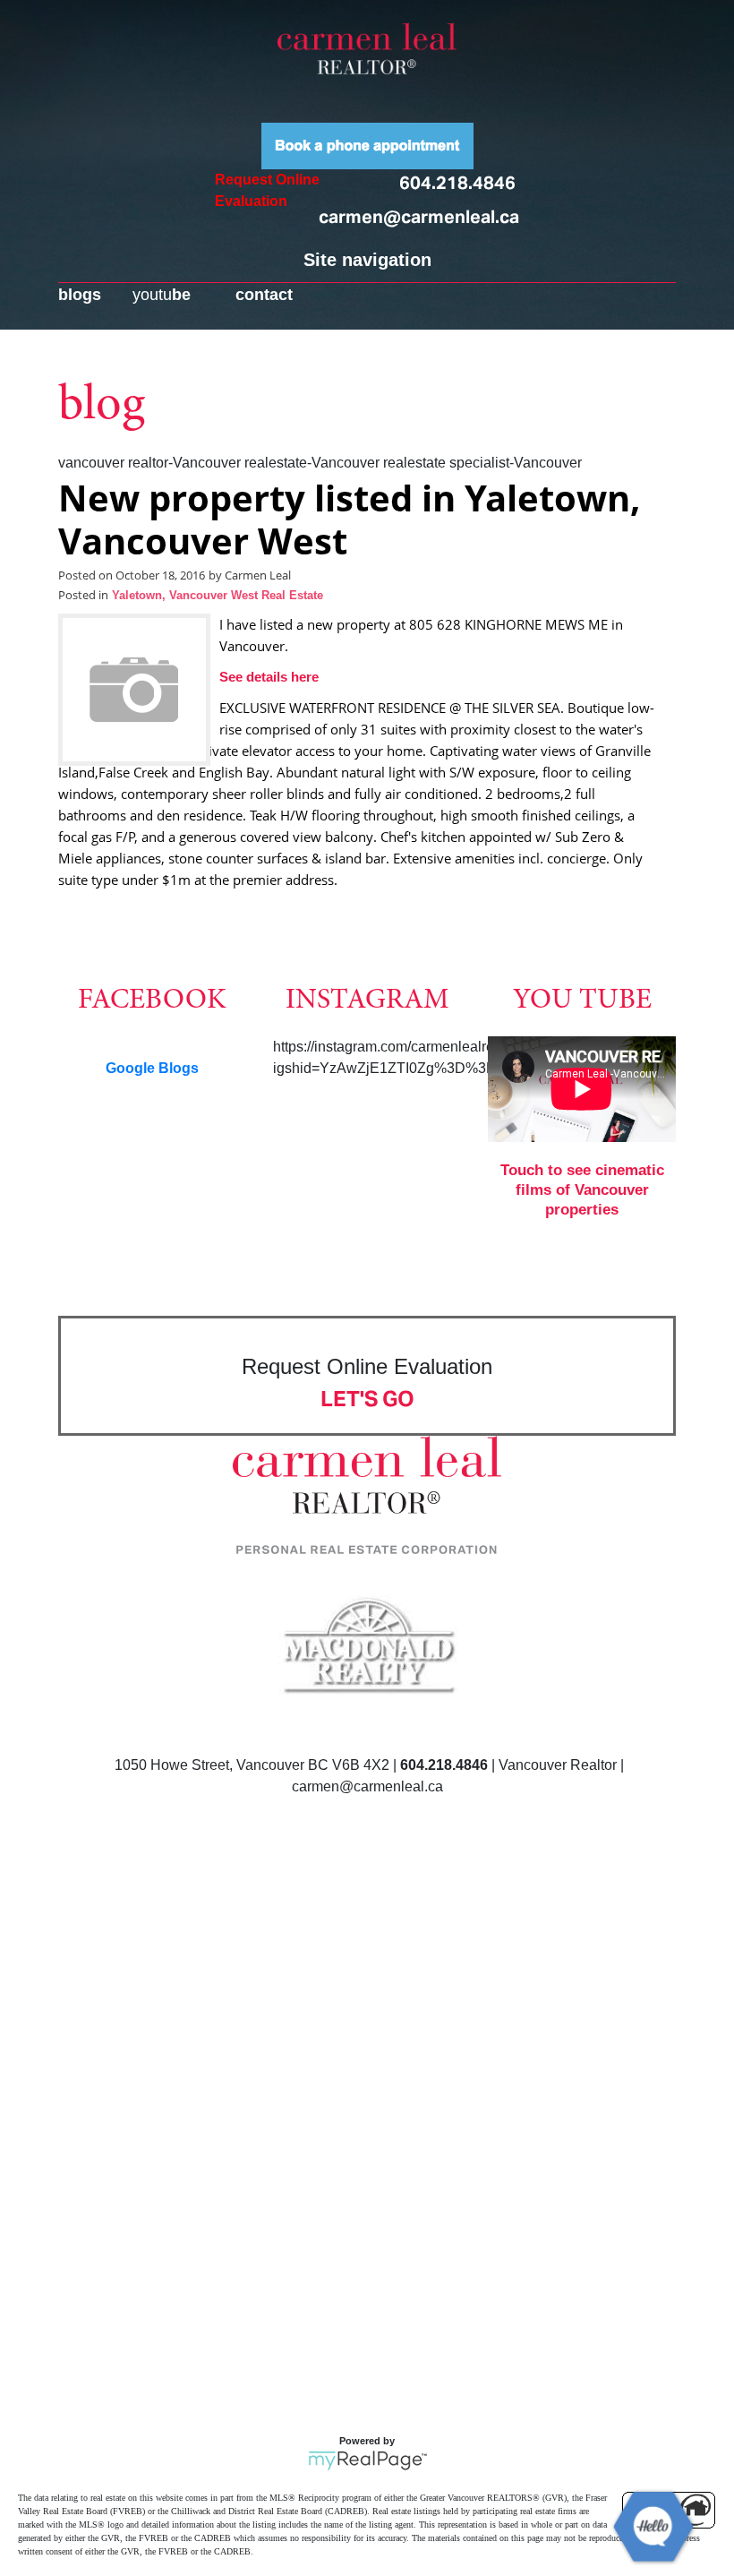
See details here (269, 677)
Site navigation (367, 260)
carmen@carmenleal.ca (419, 217)
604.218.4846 (457, 183)
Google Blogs (152, 1068)
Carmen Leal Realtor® (367, 48)
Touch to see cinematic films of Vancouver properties (582, 1190)
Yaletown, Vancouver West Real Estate (218, 596)
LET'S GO (367, 1399)
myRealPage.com (367, 2460)
